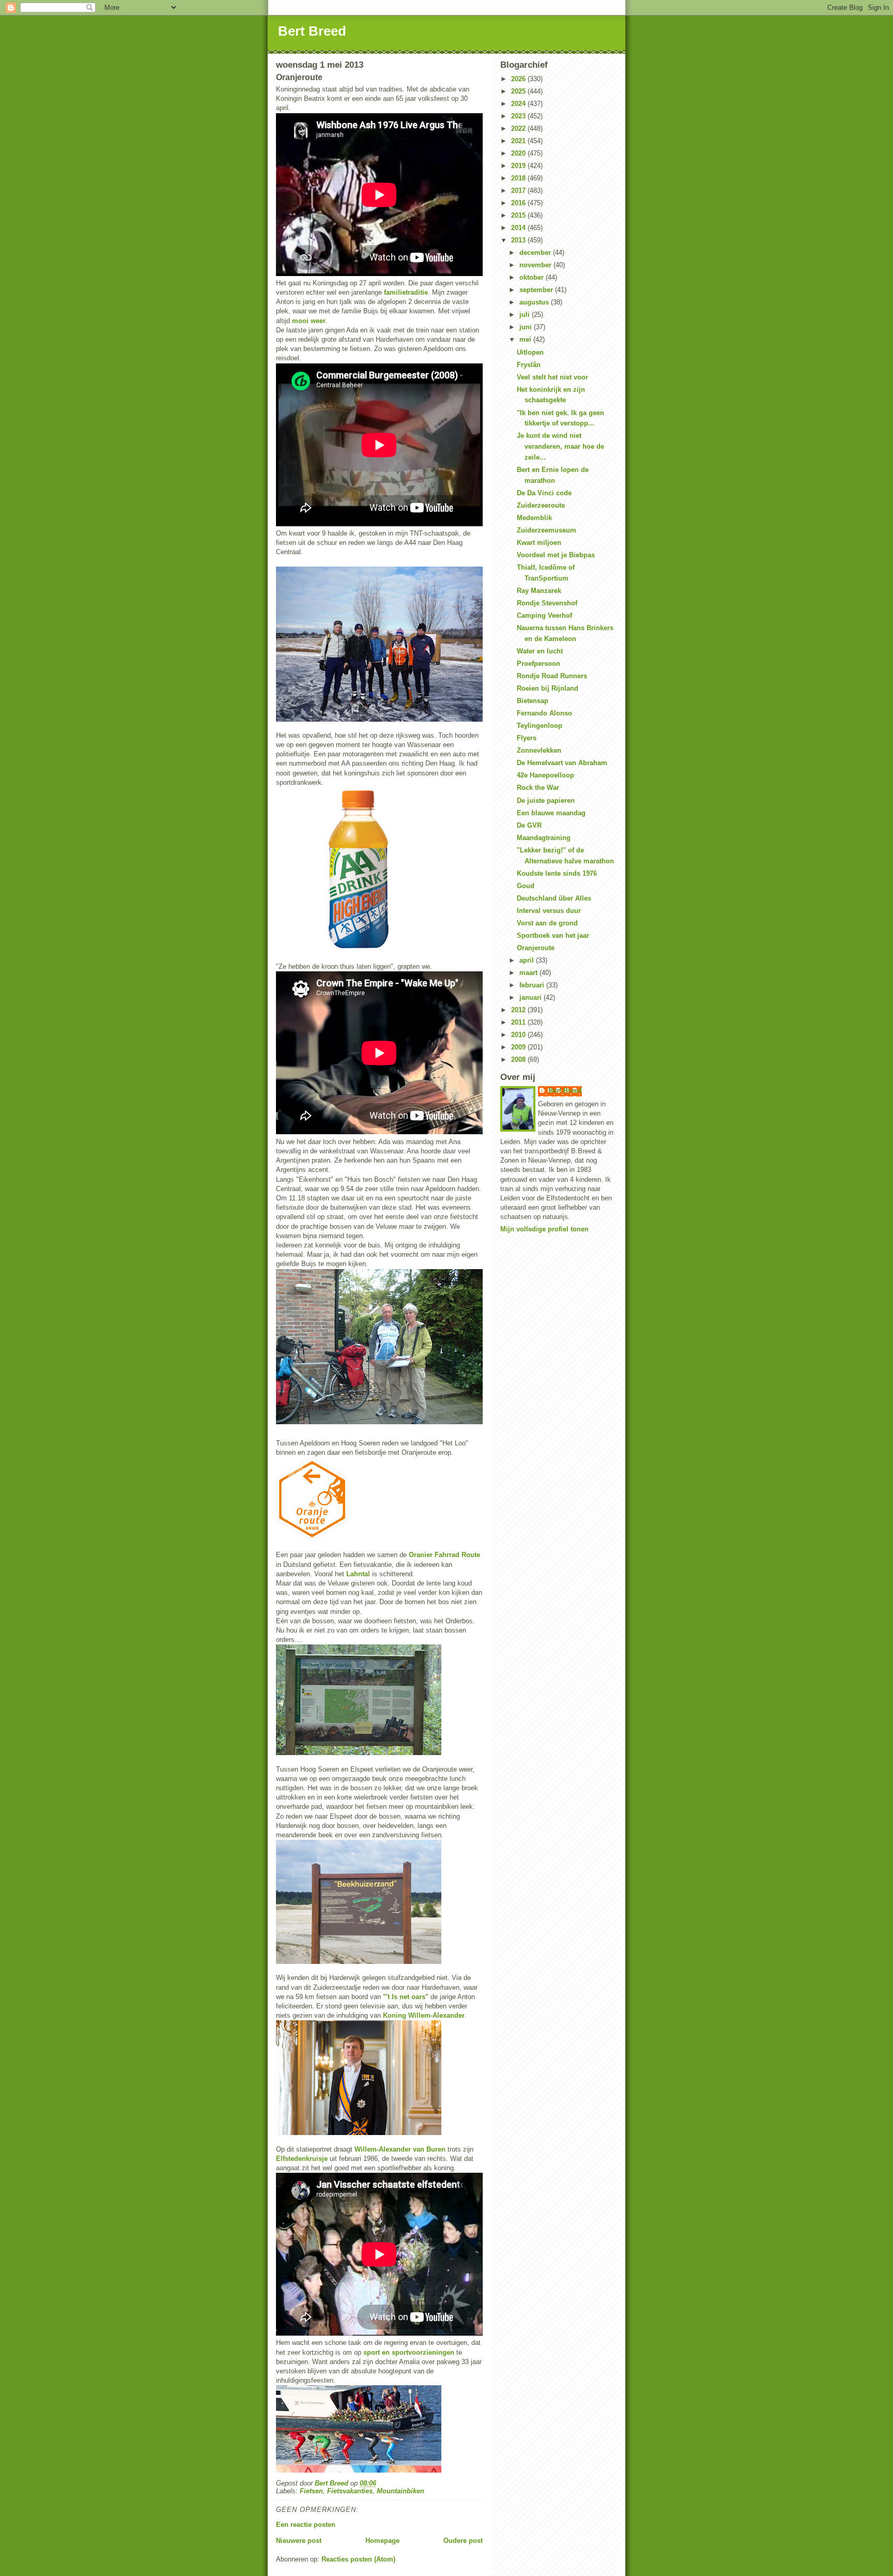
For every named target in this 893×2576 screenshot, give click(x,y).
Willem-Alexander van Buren (400, 2149)
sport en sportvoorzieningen (409, 2352)
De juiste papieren (546, 801)
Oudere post (463, 2541)
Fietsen (311, 2491)
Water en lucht (540, 651)
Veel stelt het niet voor (552, 377)
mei (526, 339)
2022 (519, 128)
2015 (519, 215)
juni (527, 327)
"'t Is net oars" (406, 1997)
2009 (519, 1047)
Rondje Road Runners (552, 676)
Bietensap (533, 701)
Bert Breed (312, 31)
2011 (519, 1022)
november (536, 265)
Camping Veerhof (544, 615)
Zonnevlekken (539, 750)
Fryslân (529, 365)
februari (533, 985)
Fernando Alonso (544, 713)
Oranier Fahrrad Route (444, 1555)
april (528, 960)
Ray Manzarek (539, 591)
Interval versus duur (549, 911)
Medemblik (534, 518)
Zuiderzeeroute (541, 505)
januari (532, 997)
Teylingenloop (540, 726)
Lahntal (358, 1574)
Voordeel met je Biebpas (556, 555)
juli (526, 315)
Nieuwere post (299, 2541)
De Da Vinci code (544, 493)
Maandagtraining (544, 838)
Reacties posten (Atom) (358, 2559)
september (537, 290)
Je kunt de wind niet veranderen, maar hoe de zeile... (560, 446)
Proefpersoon (538, 664)
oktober (533, 277)
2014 (519, 228)
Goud (526, 886)
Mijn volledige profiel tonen (544, 1229)
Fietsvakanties (350, 2491)
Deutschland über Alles (554, 898)
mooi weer (309, 321)
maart (529, 973)
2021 (519, 141)
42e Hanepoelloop (545, 775)
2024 (519, 104)
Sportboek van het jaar (553, 935)
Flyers (527, 738)
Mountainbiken (401, 2491)
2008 (519, 1060)
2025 (519, 91)
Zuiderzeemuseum (546, 530)
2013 (519, 240)
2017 (519, 190)
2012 (519, 1010)
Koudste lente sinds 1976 (557, 873)
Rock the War (538, 788)
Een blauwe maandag (551, 813)
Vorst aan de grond (547, 923)
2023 (519, 116)
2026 (519, 79)
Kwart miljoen (539, 543)
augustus (535, 302)
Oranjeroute (536, 948)
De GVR (529, 825)
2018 (519, 178)
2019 (519, 166)
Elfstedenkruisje (302, 2159)
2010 (519, 1035)
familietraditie (406, 292)
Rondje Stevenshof (547, 603)
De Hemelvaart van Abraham (562, 763)
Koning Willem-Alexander (424, 2015)
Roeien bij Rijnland (548, 688)
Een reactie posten (306, 2525)
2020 (519, 153)
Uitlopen (530, 352)
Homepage (382, 2541)
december (536, 253)
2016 (519, 203)
